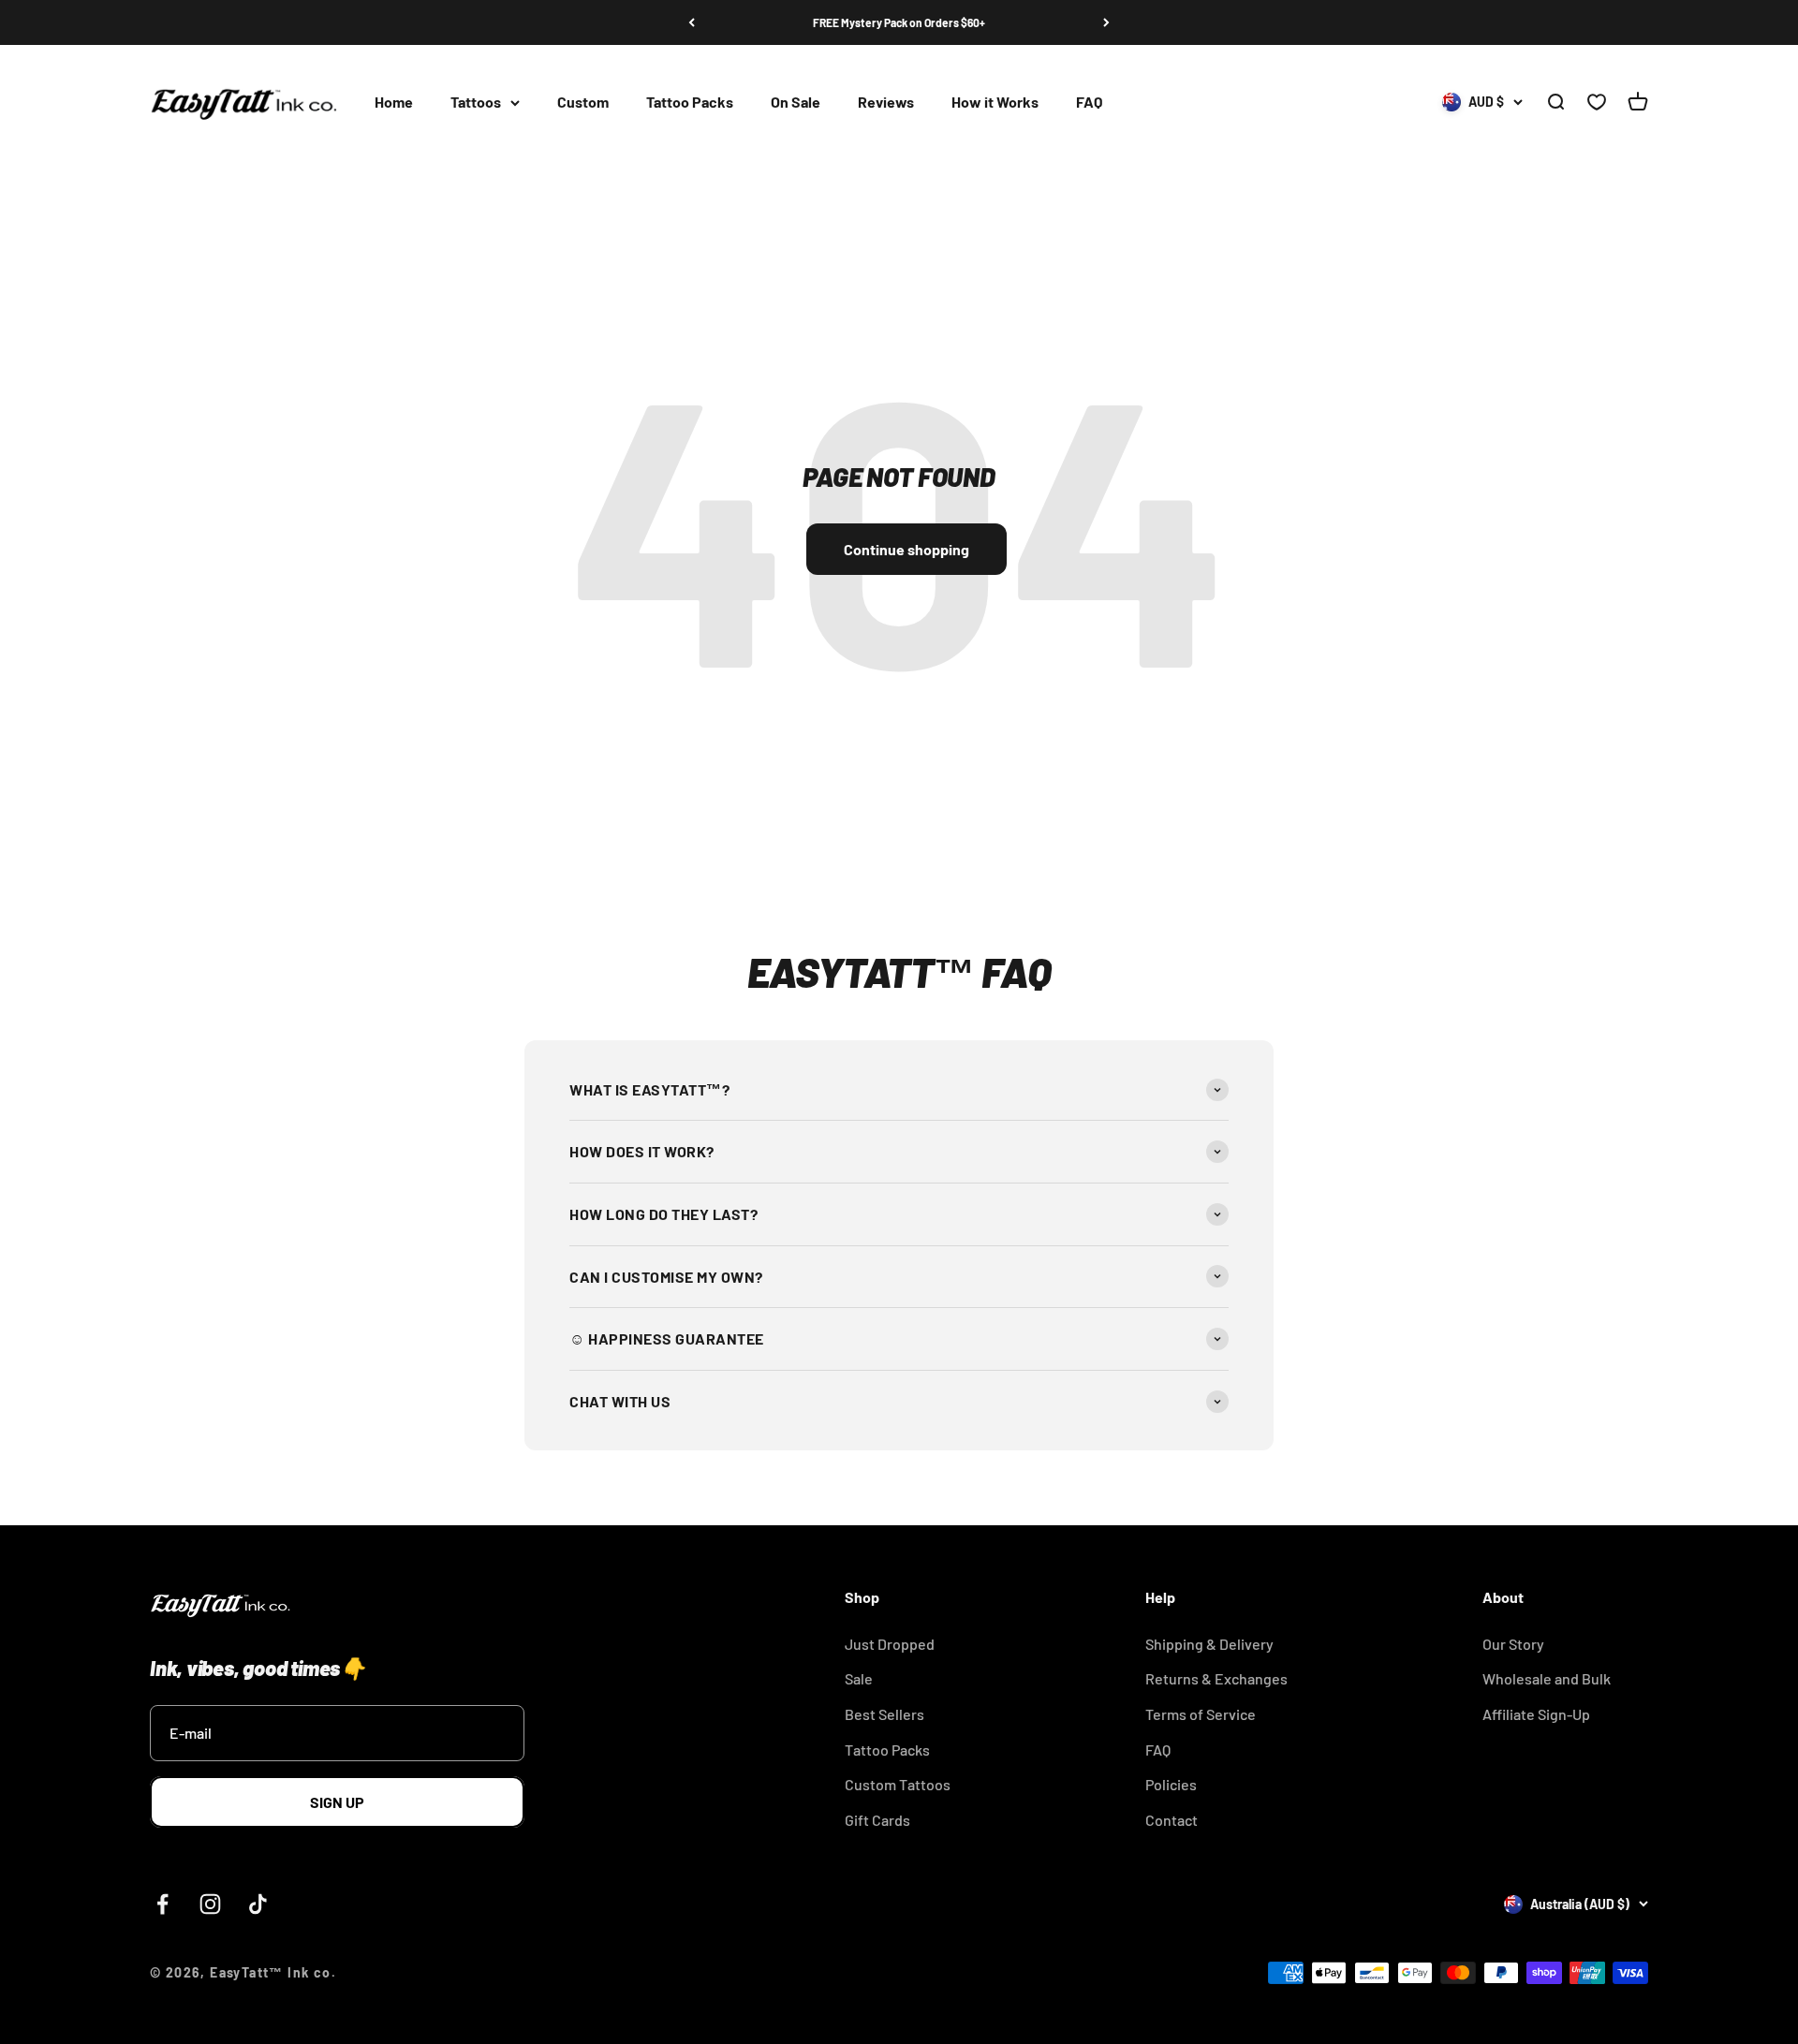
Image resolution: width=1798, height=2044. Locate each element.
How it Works (995, 103)
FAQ (1089, 103)
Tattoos (476, 103)
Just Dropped (890, 1644)
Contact (1172, 1820)
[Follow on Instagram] (210, 1904)
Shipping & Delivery (1209, 1644)
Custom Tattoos (898, 1784)
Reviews (886, 103)
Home (394, 103)
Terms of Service (1201, 1714)
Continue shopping (906, 549)
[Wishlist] (1597, 103)
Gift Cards (877, 1820)
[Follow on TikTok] (258, 1904)
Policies (1171, 1784)
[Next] (1106, 22)
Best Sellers (884, 1714)
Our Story (1513, 1644)
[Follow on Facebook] (162, 1904)
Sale (859, 1678)
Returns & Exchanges (1216, 1678)
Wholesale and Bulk (1547, 1678)
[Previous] (692, 22)
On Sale (796, 103)
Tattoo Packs (690, 103)
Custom (583, 103)
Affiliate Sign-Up (1536, 1714)
